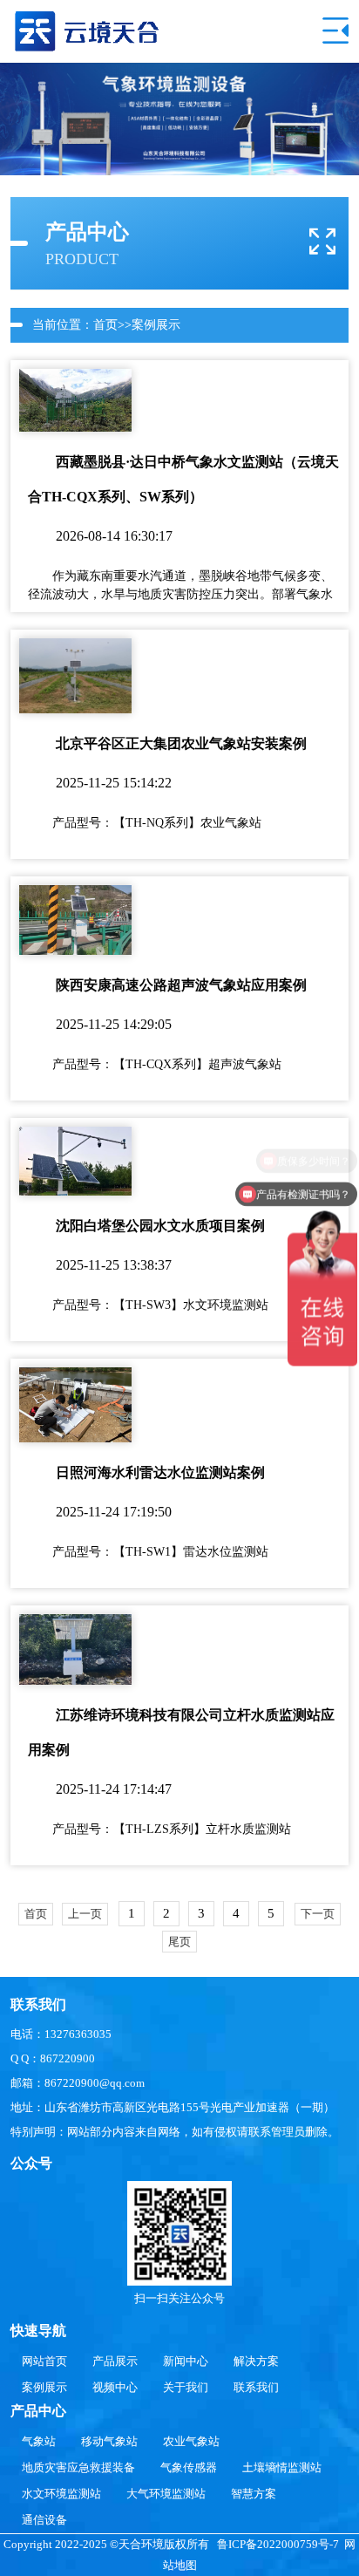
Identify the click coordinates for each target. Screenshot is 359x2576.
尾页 (179, 1942)
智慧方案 (254, 2494)
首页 (105, 325)
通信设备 (44, 2520)
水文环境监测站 (61, 2494)
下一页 (318, 1914)
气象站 (39, 2441)
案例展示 (156, 325)
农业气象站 (191, 2441)
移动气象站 (109, 2441)
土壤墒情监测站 (282, 2467)
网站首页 (44, 2361)
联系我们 (256, 2387)
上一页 (85, 1914)
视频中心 (115, 2387)
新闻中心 (186, 2361)
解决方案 (256, 2361)
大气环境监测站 (166, 2494)
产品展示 (115, 2361)
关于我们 (186, 2387)
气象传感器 (189, 2467)
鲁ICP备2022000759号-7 (278, 2544)
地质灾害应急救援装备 (78, 2467)
